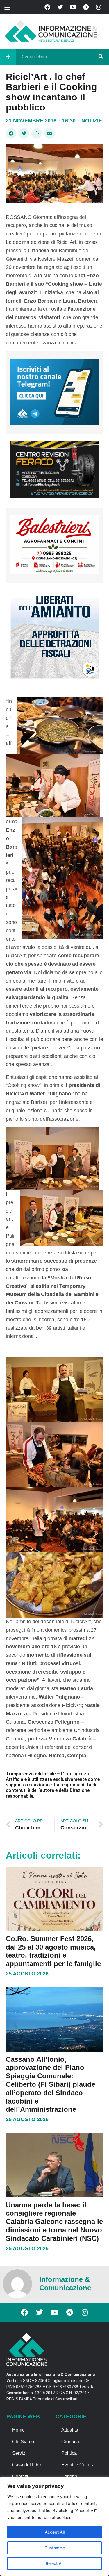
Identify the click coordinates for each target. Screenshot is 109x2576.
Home (18, 2430)
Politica (69, 2453)
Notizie (92, 121)
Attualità (70, 2430)
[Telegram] (86, 7)
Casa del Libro (27, 2465)
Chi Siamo (23, 2442)
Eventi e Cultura (78, 2465)
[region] (54, 2526)
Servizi (19, 2453)
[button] (7, 7)
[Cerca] (101, 57)
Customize (55, 2548)
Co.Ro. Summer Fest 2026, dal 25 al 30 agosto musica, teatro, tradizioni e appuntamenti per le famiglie (53, 1951)
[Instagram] (99, 7)
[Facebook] (47, 7)
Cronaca (70, 2442)
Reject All (54, 2563)
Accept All (55, 2532)
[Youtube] (73, 7)
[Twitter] (60, 7)
